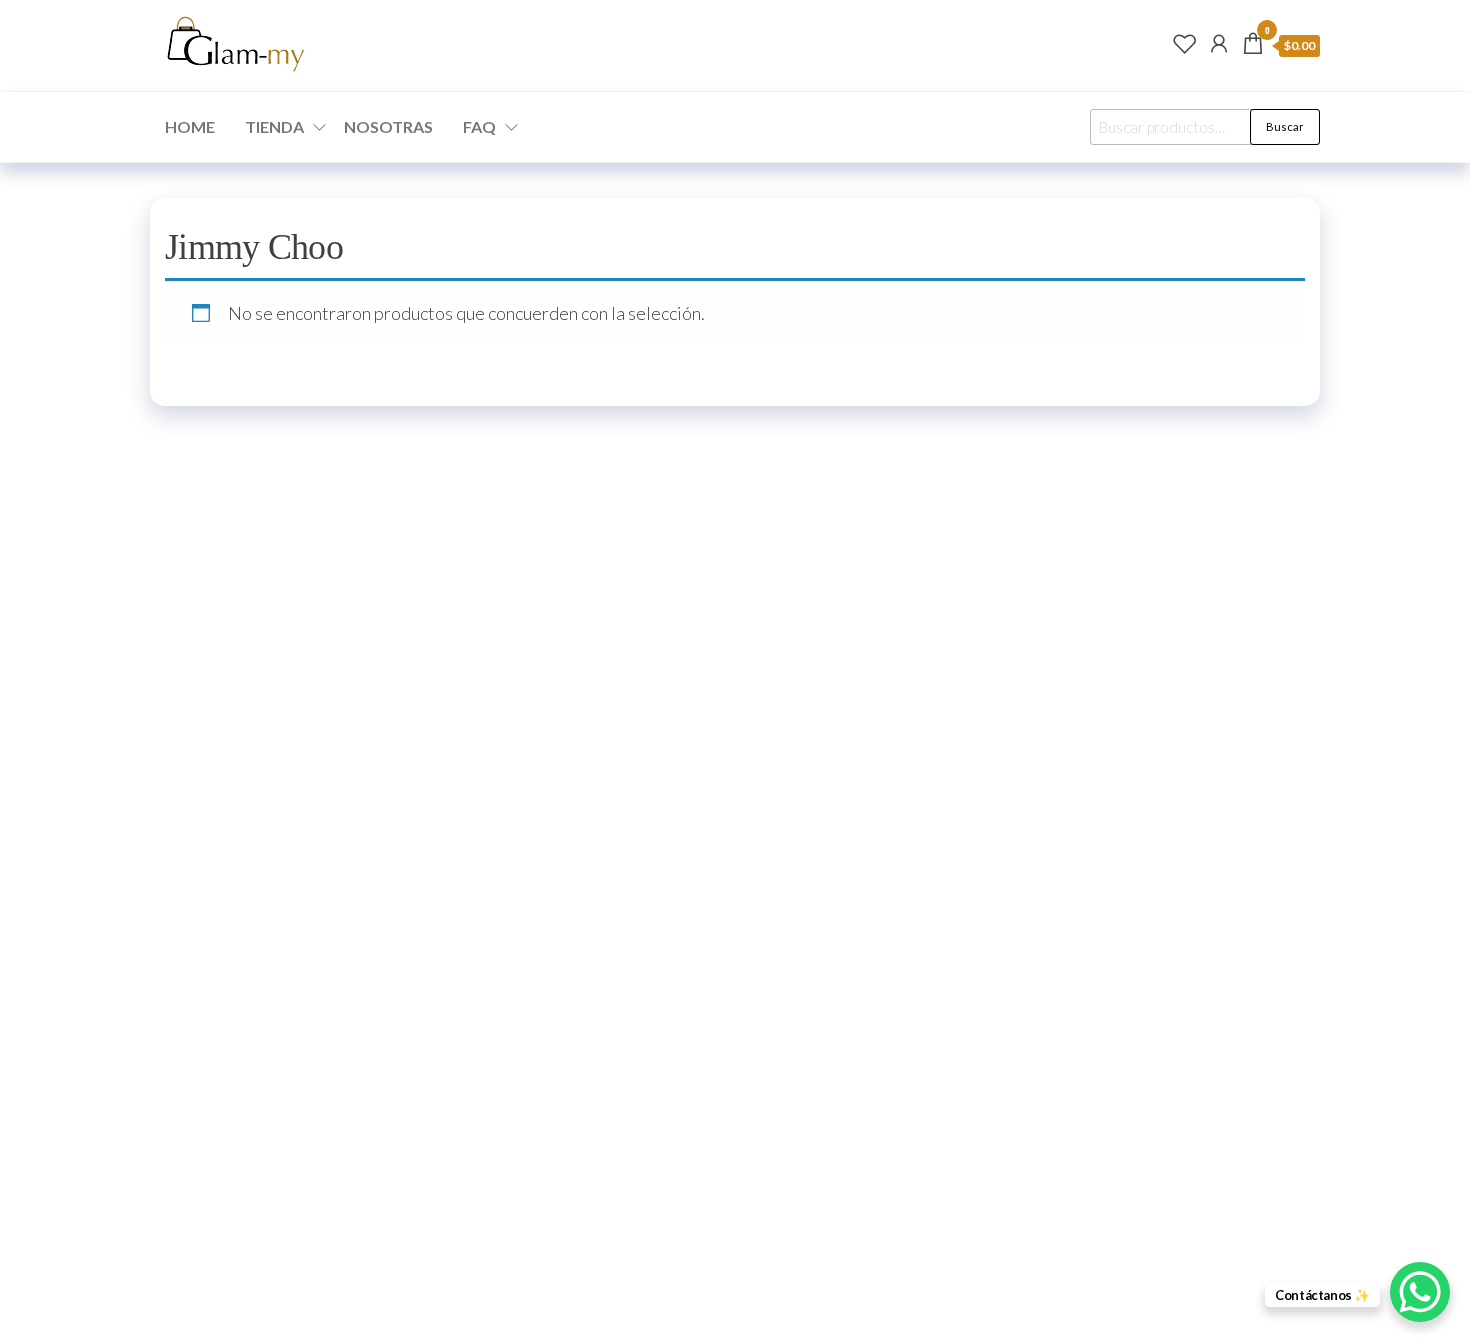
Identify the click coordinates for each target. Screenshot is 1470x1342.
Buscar (1285, 126)
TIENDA (274, 126)
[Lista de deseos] (1185, 43)
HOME (190, 126)
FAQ (479, 126)
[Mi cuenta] (1219, 43)
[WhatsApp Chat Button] (1420, 1292)
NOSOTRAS (388, 126)
